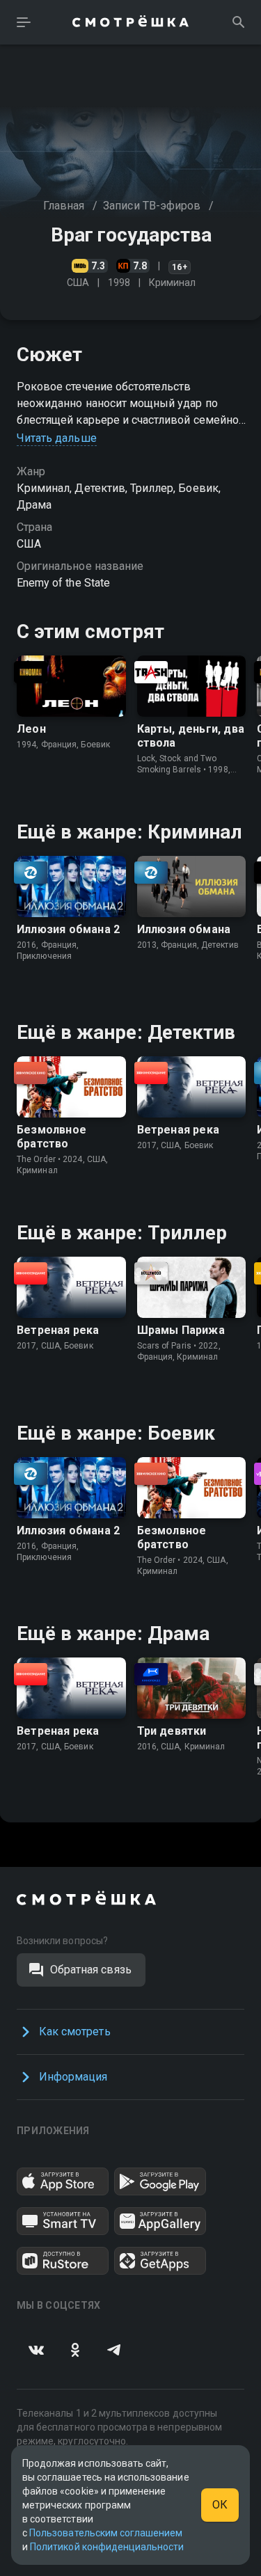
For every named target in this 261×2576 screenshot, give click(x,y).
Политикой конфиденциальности (107, 2547)
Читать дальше (57, 438)
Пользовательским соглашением (106, 2533)
